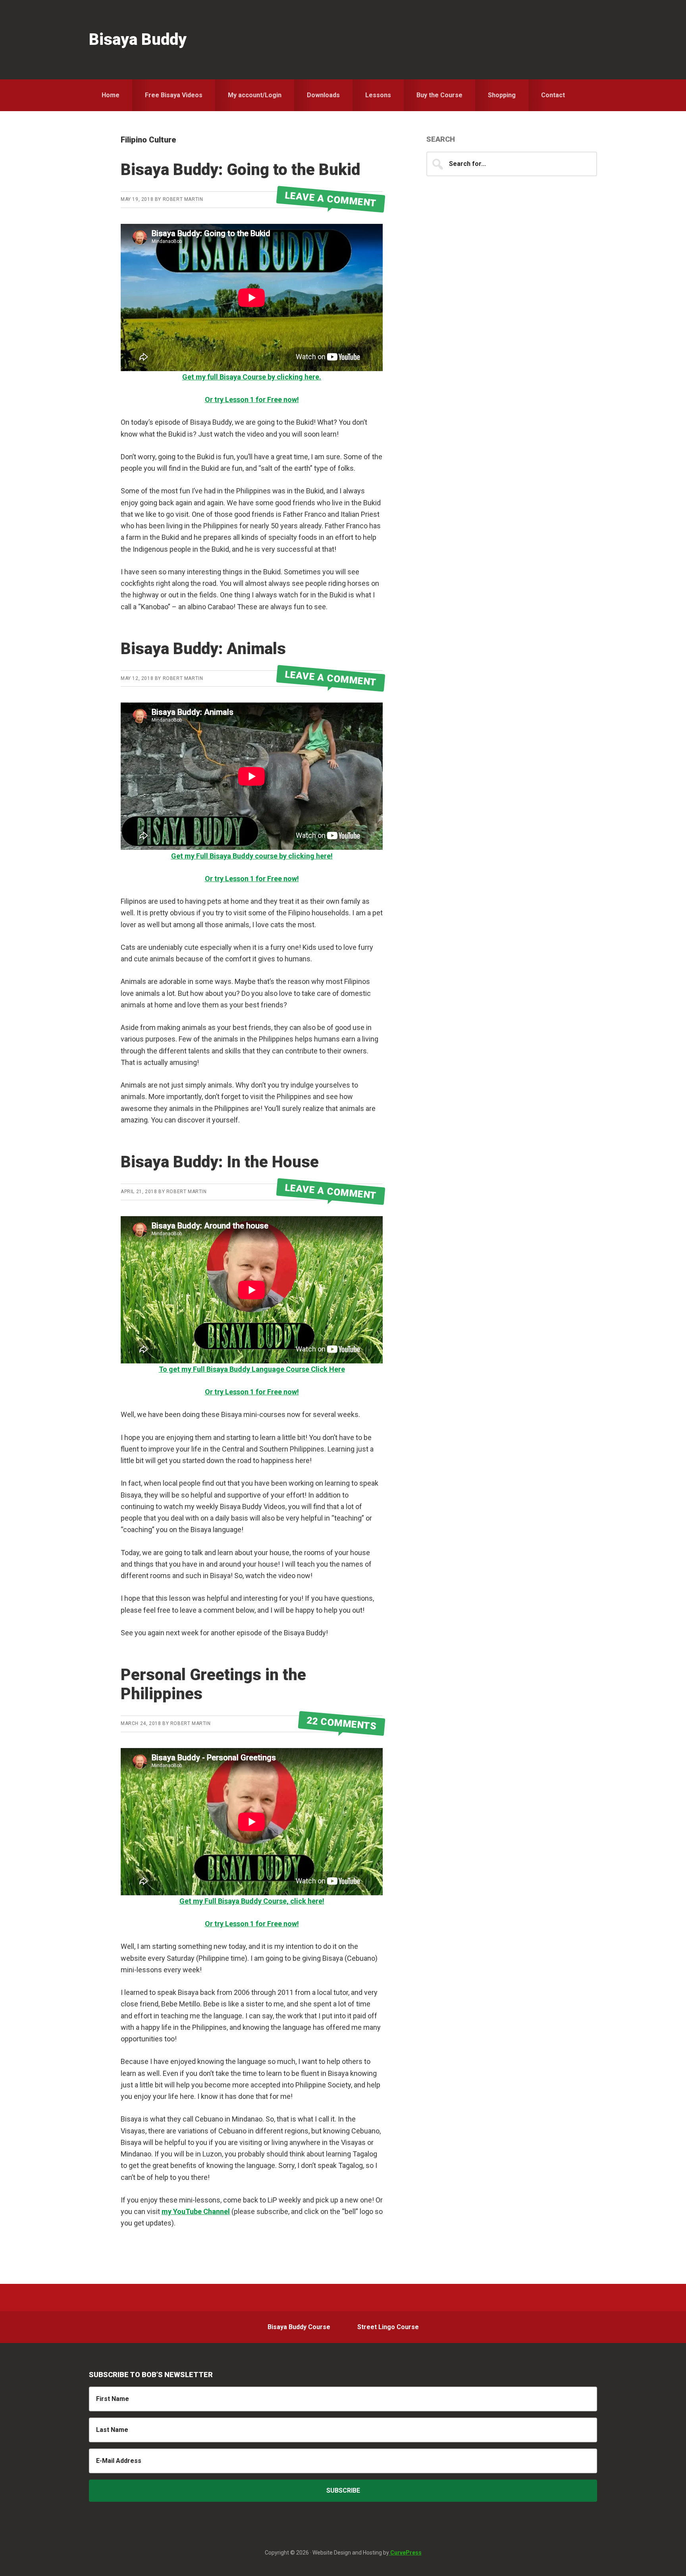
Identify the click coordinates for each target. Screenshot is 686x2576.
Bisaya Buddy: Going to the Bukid (240, 170)
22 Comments (342, 1723)
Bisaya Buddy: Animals (203, 649)
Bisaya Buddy (138, 39)
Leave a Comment (331, 199)
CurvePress (405, 2553)
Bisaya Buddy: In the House (220, 1162)
